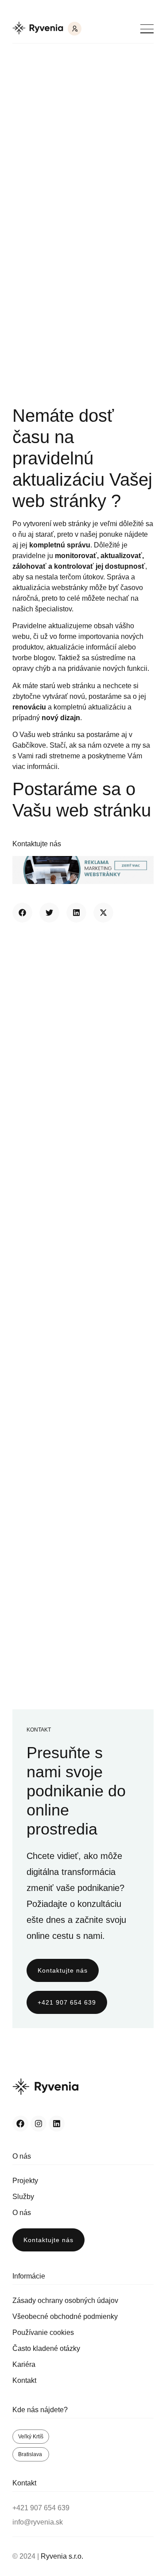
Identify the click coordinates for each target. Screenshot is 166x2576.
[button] (22, 913)
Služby (23, 2197)
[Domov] (38, 29)
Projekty (25, 2181)
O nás (22, 2213)
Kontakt (24, 2380)
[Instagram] (39, 2124)
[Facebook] (20, 2124)
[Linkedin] (57, 2124)
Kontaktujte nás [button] (37, 844)
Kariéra (24, 2364)
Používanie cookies (43, 2332)
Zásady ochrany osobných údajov (65, 2301)
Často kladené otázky (46, 2348)
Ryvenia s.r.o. (62, 2556)
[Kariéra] (75, 29)
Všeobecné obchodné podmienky (65, 2316)
